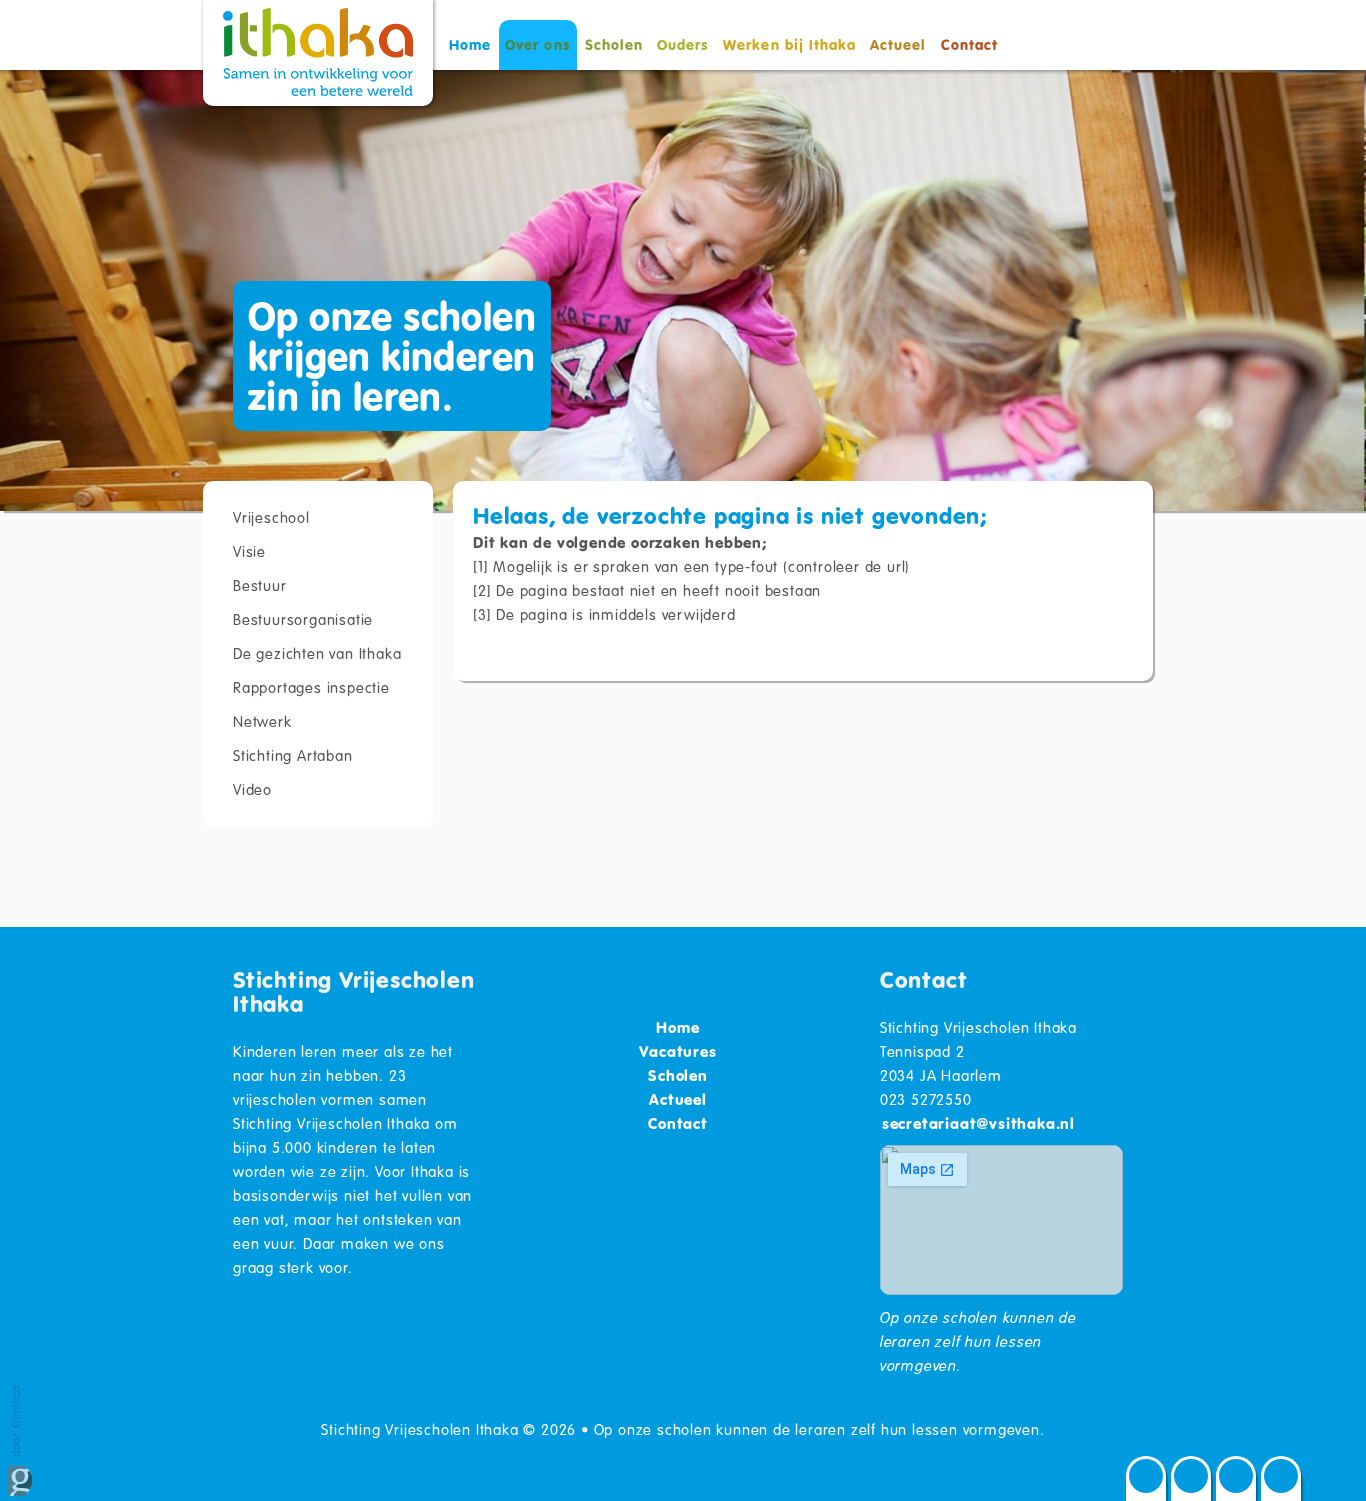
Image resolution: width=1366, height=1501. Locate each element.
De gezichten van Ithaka (317, 653)
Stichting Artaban (293, 755)
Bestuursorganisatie (303, 619)
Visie (249, 551)
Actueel (898, 44)
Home (470, 44)
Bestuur (260, 585)
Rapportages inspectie (311, 687)
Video (252, 789)
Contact (969, 44)
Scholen (614, 44)
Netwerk (262, 721)
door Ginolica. (15, 1421)
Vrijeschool (271, 517)
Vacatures (677, 1051)
